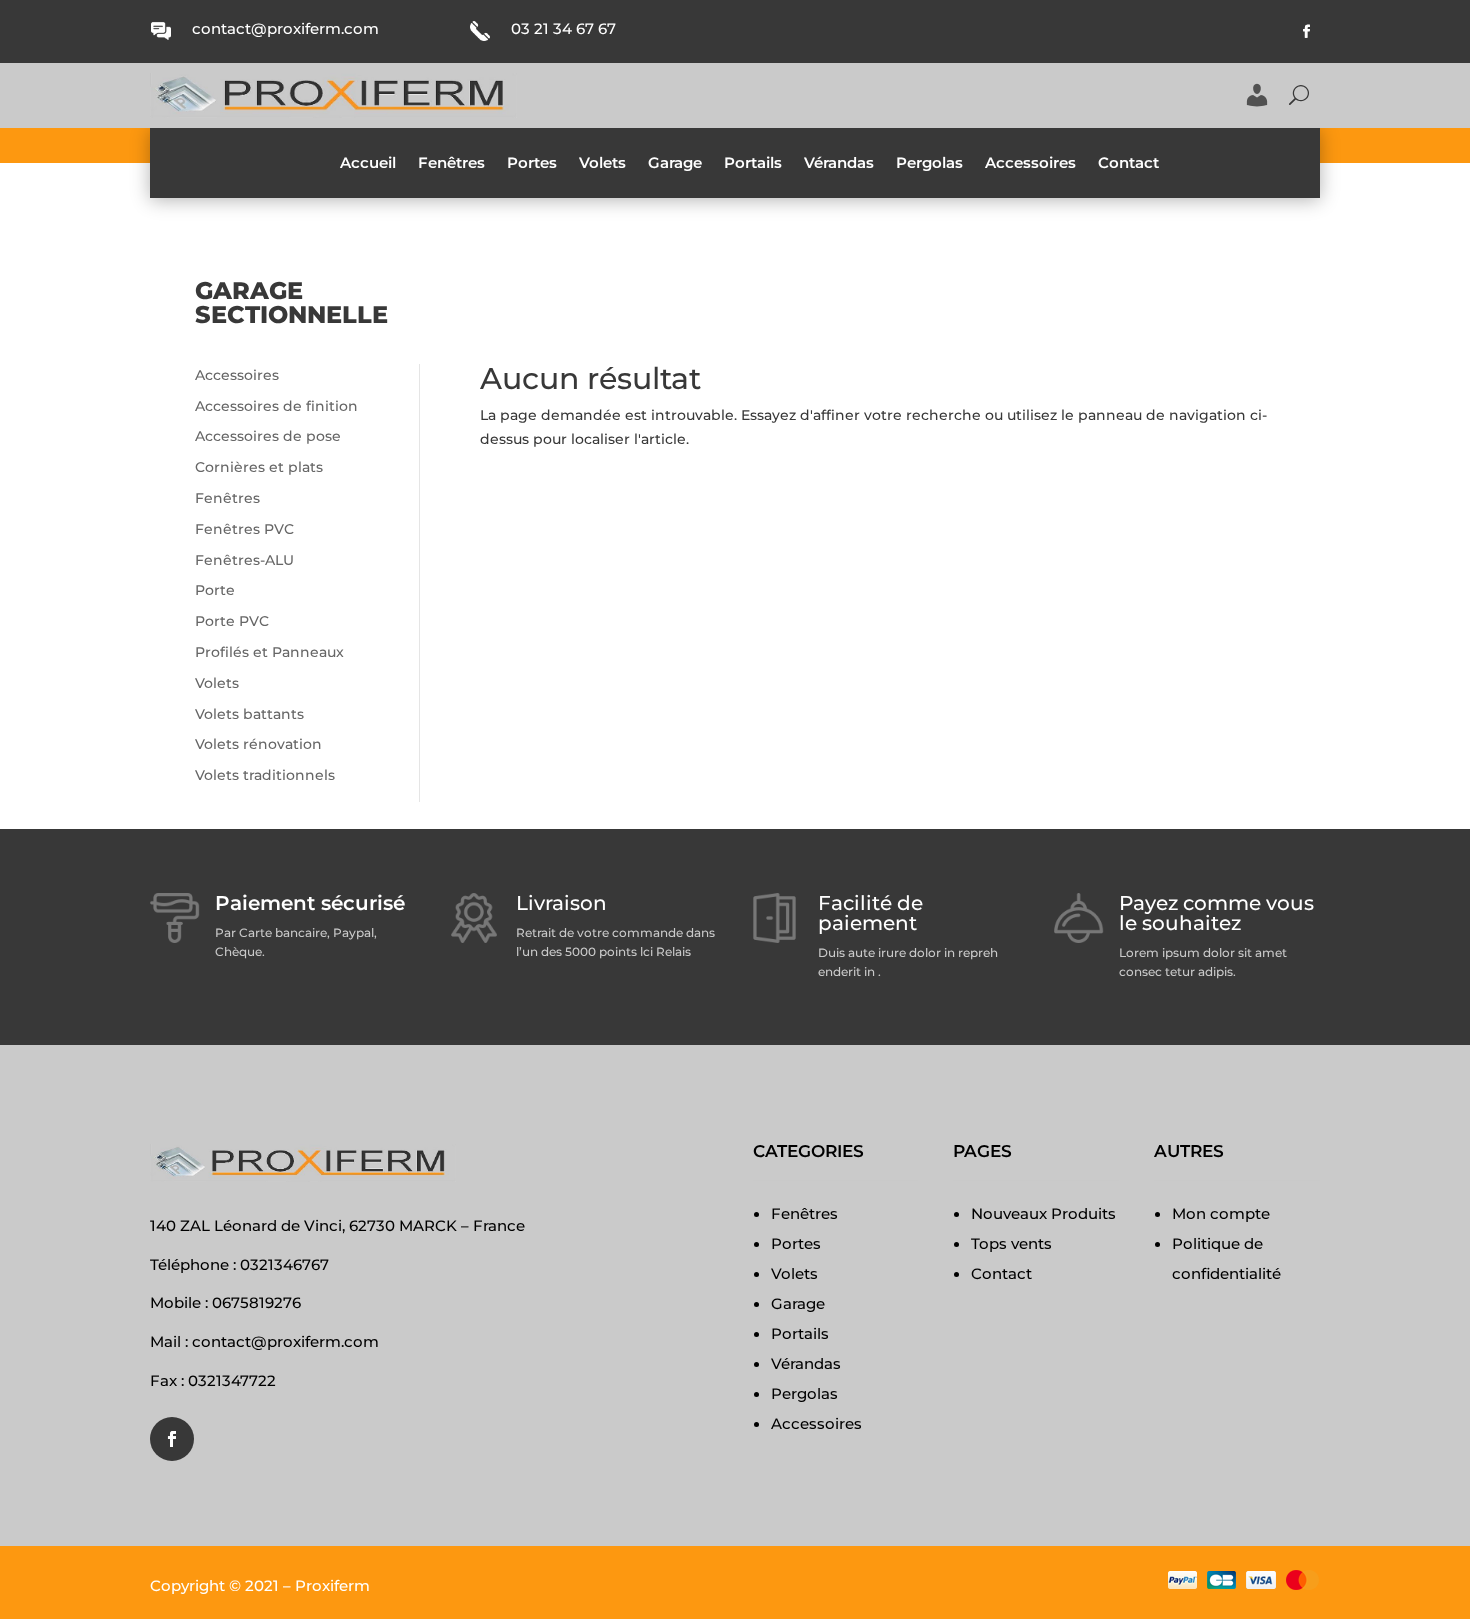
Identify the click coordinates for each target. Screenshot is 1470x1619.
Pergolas (929, 164)
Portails (753, 164)
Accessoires (1030, 164)
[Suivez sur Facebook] (1307, 32)
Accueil (368, 164)
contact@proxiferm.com (285, 28)
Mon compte (1221, 1213)
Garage (675, 164)
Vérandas (839, 164)
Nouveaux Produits (1043, 1213)
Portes (532, 164)
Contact (1128, 164)
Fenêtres (451, 164)
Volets (602, 164)
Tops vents (1011, 1243)
